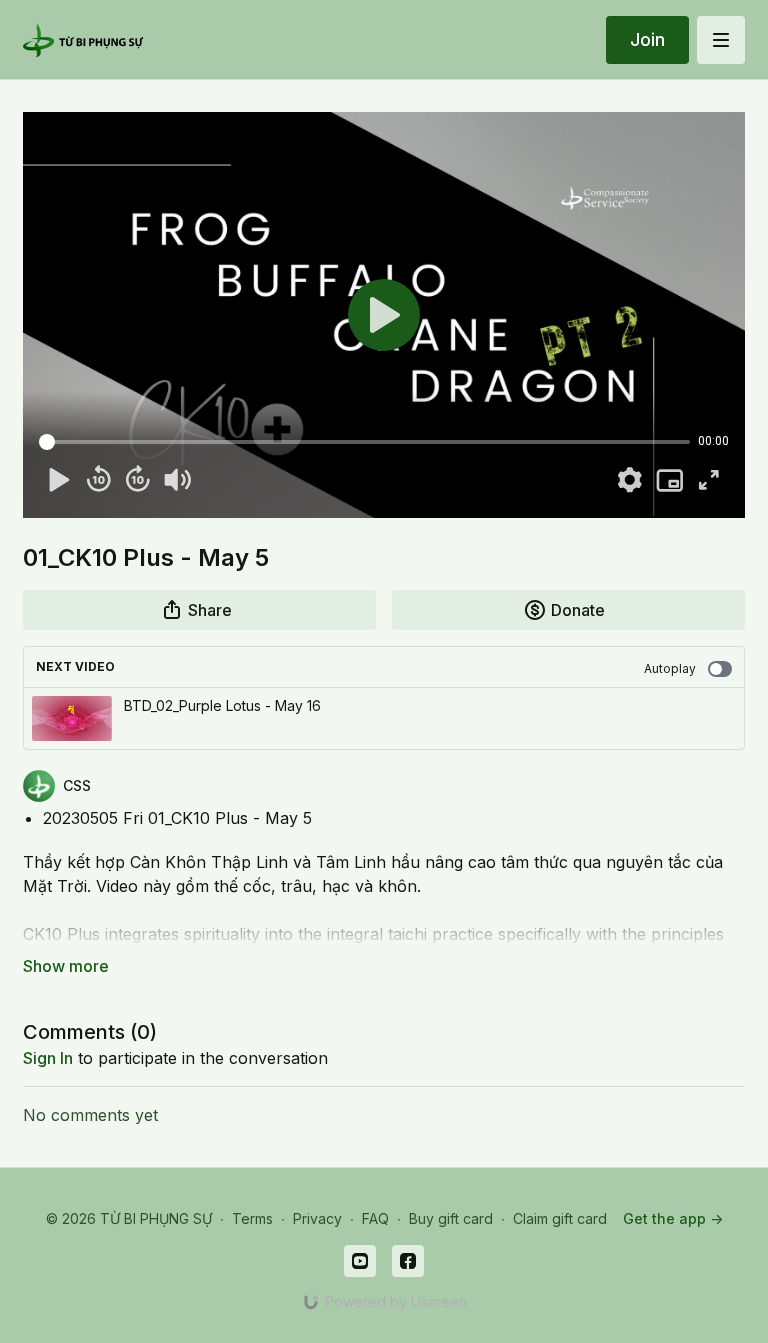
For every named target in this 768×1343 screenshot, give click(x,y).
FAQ (375, 1218)
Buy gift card (451, 1218)
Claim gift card (560, 1218)
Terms (252, 1218)
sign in (48, 1058)
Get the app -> (673, 1218)
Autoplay (670, 668)
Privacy (317, 1218)
